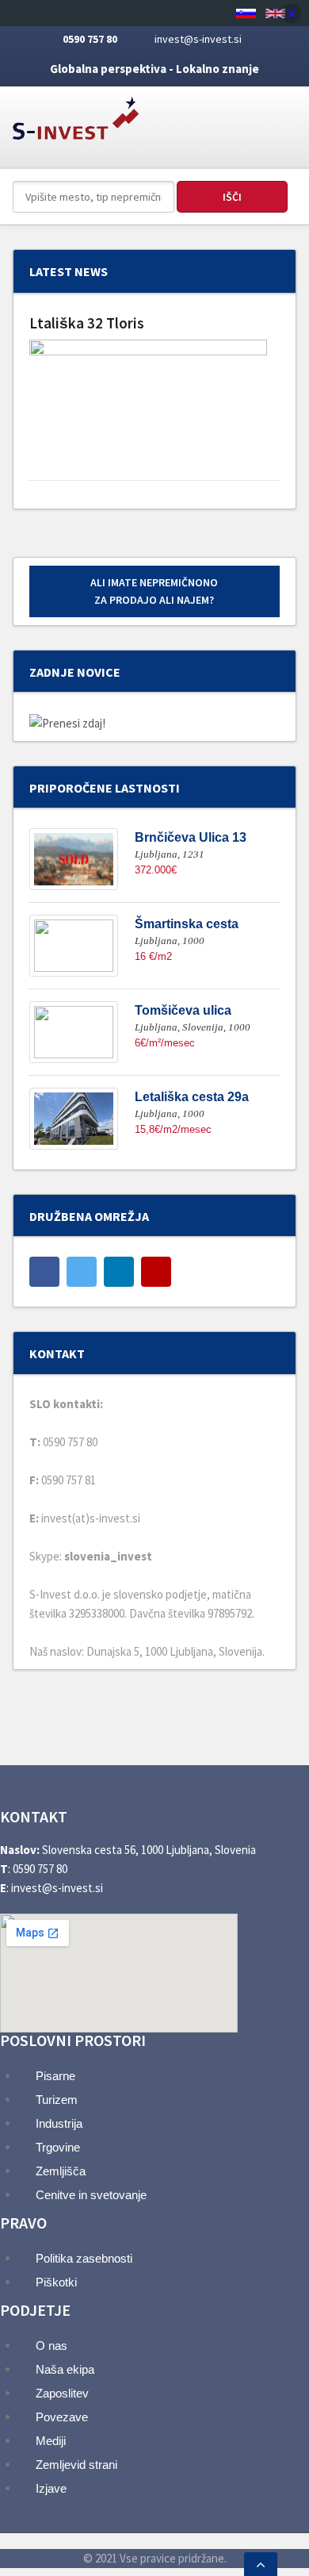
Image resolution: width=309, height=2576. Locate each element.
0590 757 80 (90, 39)
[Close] (291, 13)
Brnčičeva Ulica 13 (191, 837)
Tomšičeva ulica (183, 1010)
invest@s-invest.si (198, 39)
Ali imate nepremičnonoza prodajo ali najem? (154, 591)
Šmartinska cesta (187, 924)
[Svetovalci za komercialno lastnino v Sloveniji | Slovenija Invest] (76, 113)
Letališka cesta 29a (192, 1097)
